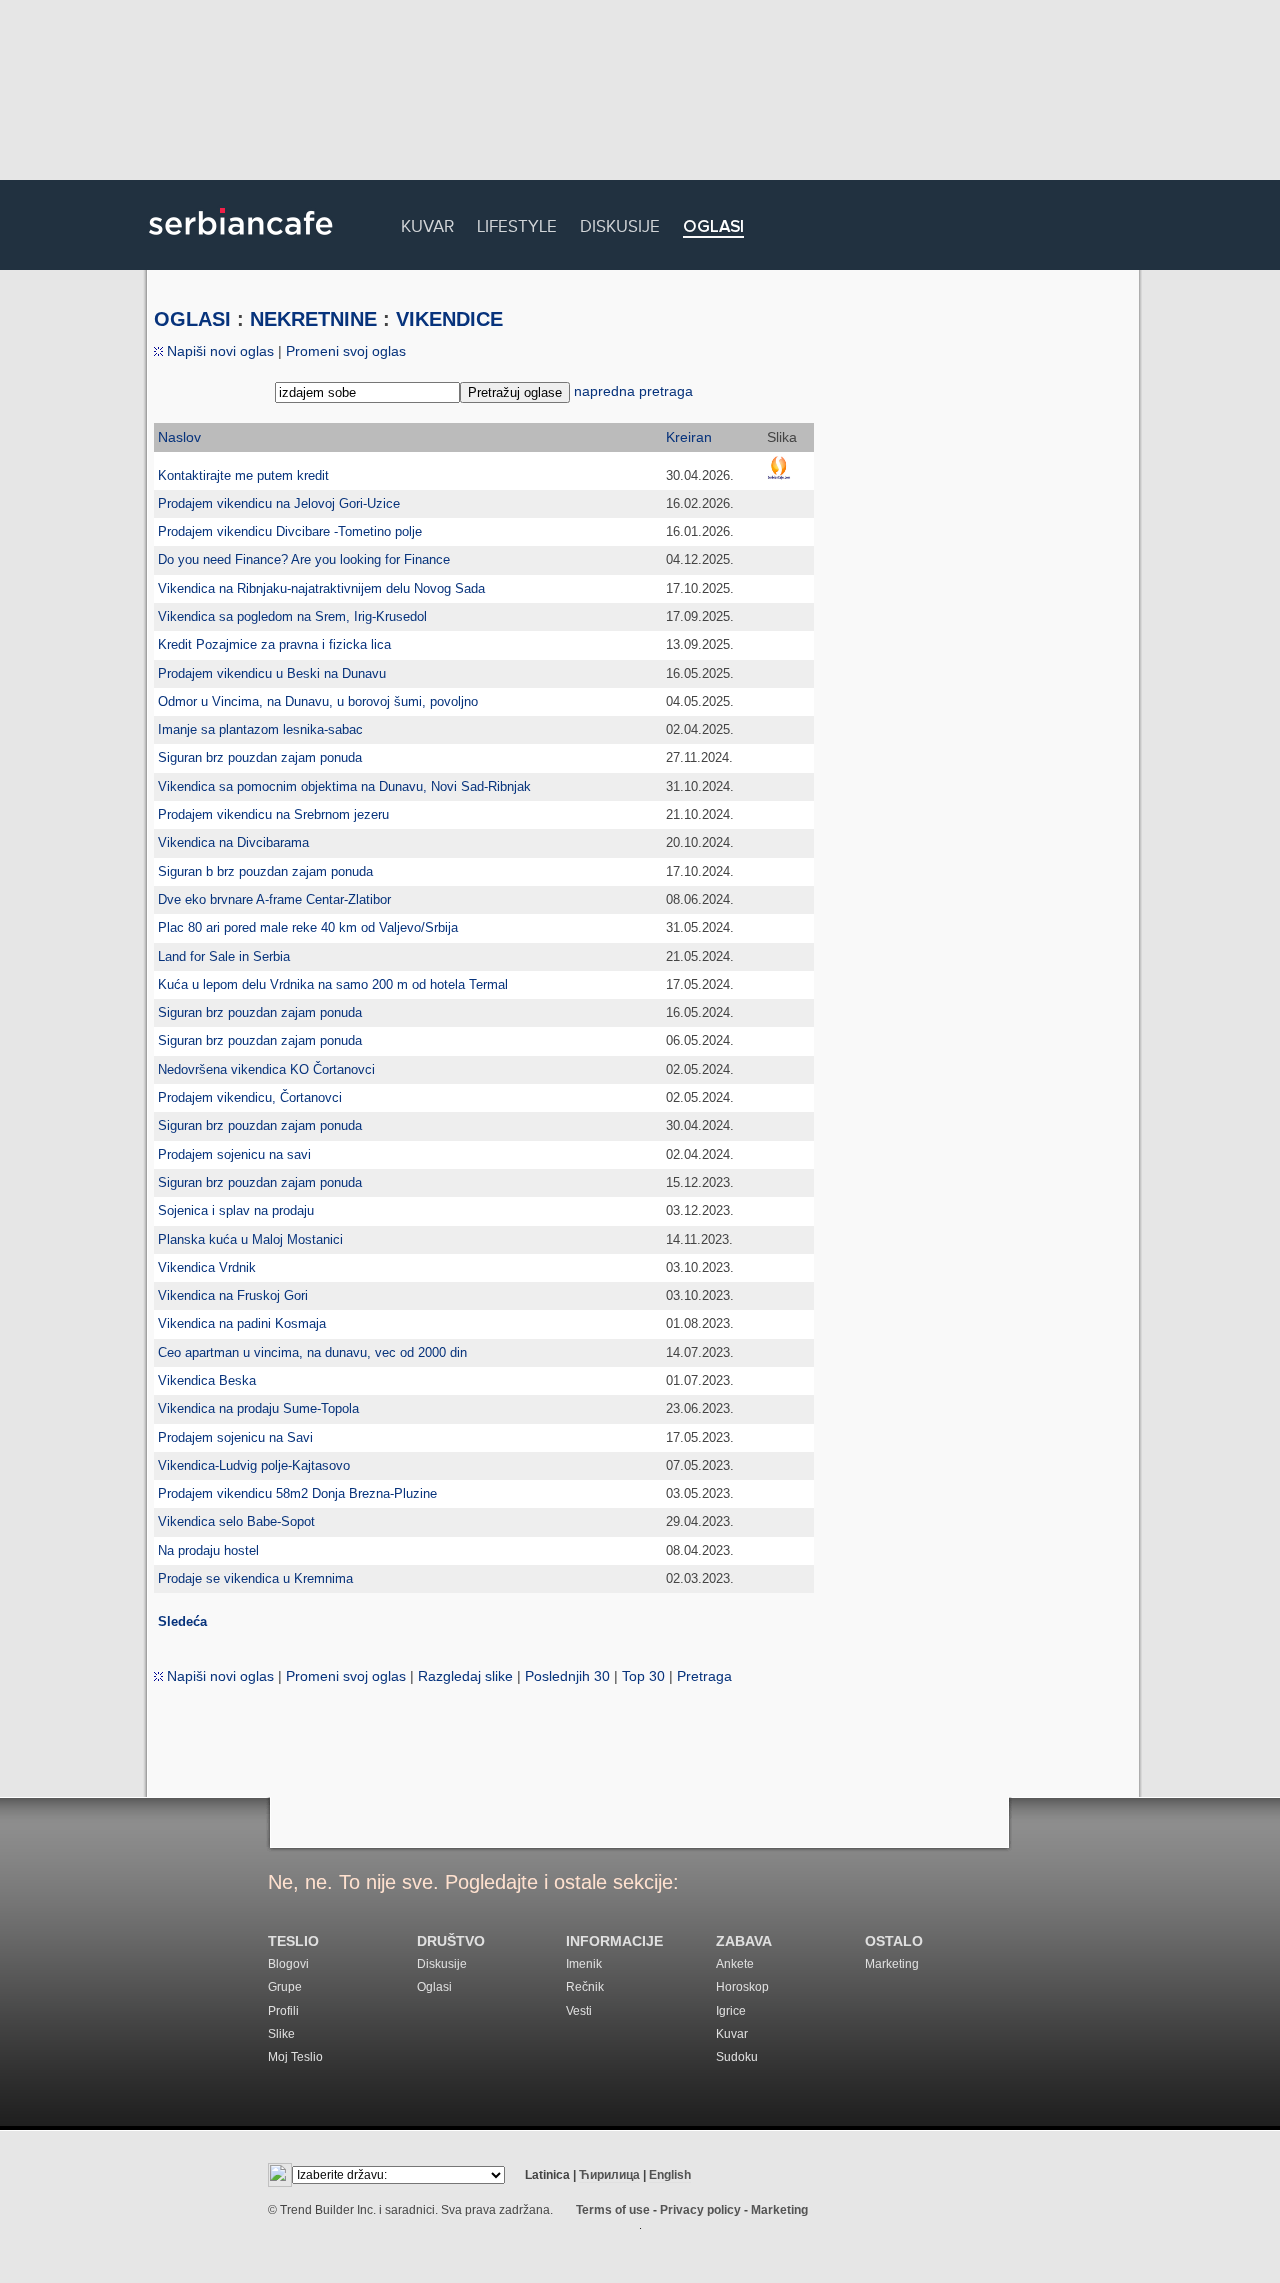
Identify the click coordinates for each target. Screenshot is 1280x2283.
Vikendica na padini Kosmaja (242, 1323)
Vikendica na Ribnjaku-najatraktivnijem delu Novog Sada (321, 588)
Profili (283, 2011)
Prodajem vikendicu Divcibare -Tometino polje (290, 531)
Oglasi (713, 227)
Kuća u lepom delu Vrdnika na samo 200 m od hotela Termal (333, 984)
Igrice (731, 2011)
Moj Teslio (295, 2057)
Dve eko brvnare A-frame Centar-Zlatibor (274, 899)
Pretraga (704, 1676)
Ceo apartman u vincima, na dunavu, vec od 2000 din (312, 1352)
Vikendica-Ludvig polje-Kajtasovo (254, 1465)
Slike (281, 2034)
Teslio (293, 1941)
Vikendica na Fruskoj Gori (233, 1295)
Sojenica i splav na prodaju (236, 1210)
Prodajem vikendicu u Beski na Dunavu (272, 673)
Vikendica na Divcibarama (233, 842)
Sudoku (737, 2057)
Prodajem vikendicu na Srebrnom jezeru (273, 814)
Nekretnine (313, 319)
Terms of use (613, 2210)
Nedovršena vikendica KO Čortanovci (266, 1069)
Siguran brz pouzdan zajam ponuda (260, 757)
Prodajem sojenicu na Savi (235, 1437)
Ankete (735, 1964)
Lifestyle (517, 223)
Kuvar (427, 223)
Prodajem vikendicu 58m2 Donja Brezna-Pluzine (297, 1493)
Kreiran (689, 437)
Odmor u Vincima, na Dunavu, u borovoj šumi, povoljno (318, 701)
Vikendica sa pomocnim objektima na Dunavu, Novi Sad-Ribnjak (344, 786)
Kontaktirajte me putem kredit (243, 475)
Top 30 (643, 1676)
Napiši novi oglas (218, 351)
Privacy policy (700, 2210)
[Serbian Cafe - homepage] (241, 242)
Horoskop (742, 1987)
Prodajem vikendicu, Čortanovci (250, 1097)
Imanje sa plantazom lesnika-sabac (260, 729)
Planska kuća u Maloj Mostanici (250, 1239)
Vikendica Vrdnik (207, 1267)
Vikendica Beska (207, 1380)
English (670, 2175)
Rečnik (585, 1987)
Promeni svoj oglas (346, 351)
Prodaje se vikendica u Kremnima (255, 1578)
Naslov (179, 437)
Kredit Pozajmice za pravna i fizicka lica (274, 644)
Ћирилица (609, 2175)
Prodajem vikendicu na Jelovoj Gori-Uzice (279, 503)
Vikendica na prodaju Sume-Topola (258, 1408)
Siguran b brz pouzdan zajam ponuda (265, 871)
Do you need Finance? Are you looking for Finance (304, 559)
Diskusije (620, 223)
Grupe (285, 1987)
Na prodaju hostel (208, 1550)
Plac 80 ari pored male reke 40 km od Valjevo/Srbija (308, 927)
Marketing (892, 1964)
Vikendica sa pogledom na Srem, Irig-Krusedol (292, 616)
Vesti (579, 2011)
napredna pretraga (633, 391)
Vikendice (449, 319)
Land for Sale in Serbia (224, 956)
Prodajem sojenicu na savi (234, 1154)
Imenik (584, 1964)
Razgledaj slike (465, 1676)
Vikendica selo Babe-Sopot (236, 1521)
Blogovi (288, 1964)
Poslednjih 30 (567, 1676)
